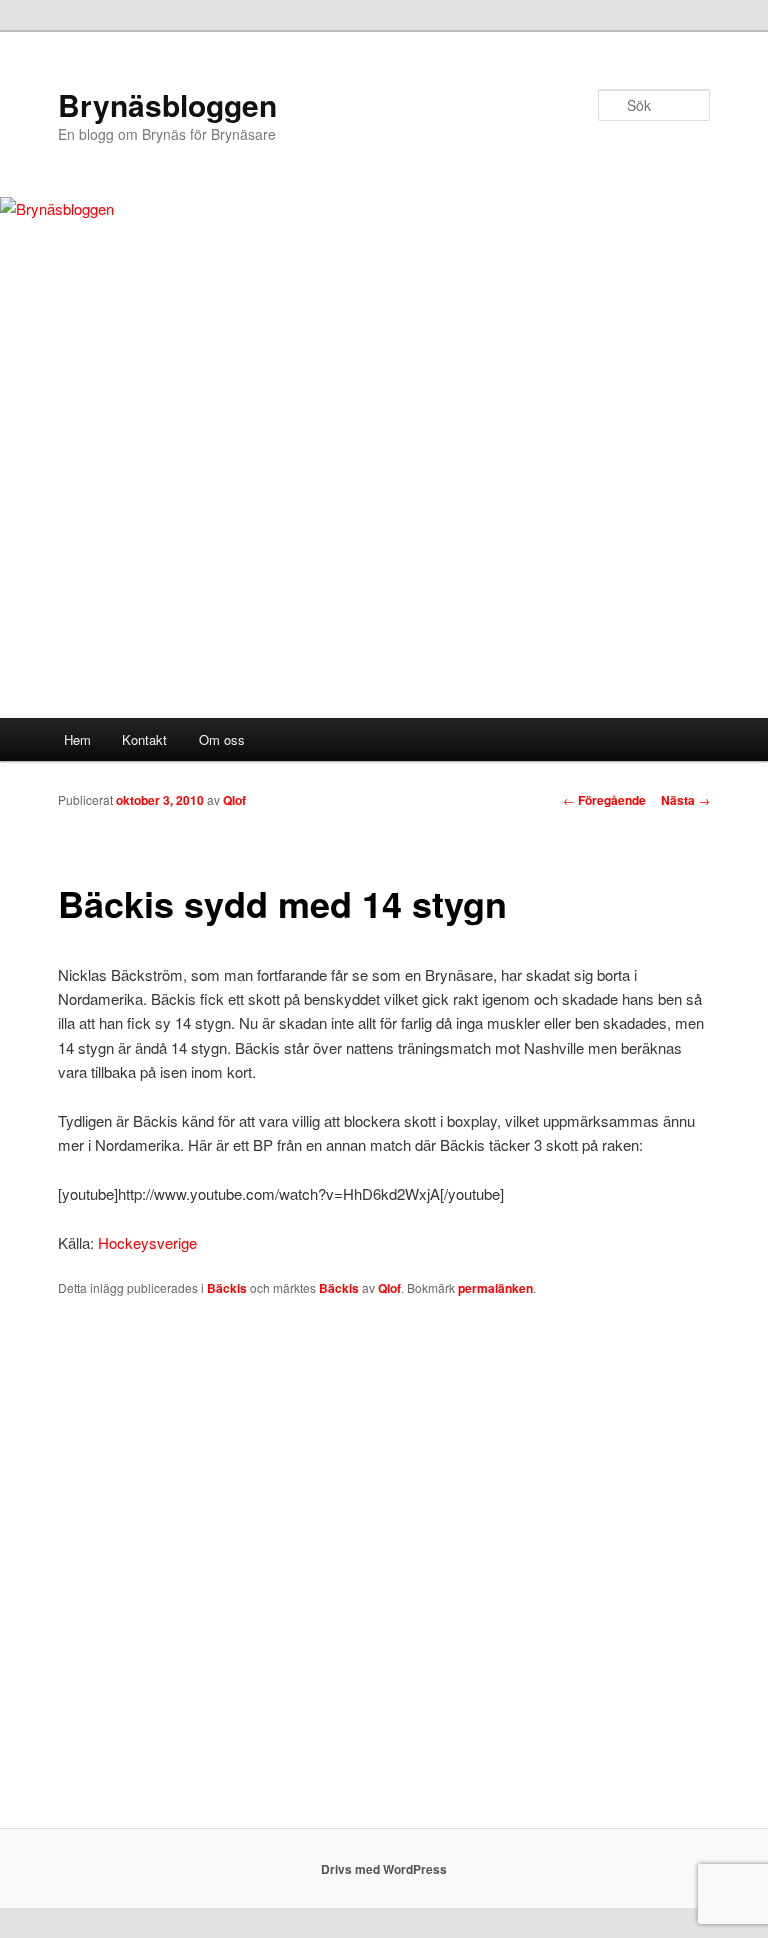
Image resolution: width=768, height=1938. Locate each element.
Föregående (604, 800)
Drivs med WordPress (384, 1869)
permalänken (495, 1288)
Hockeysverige (147, 1242)
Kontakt (144, 739)
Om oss (222, 739)
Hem (77, 739)
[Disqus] (383, 1572)
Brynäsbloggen (167, 104)
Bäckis (227, 1288)
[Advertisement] (384, 568)
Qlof (234, 800)
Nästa (685, 800)
